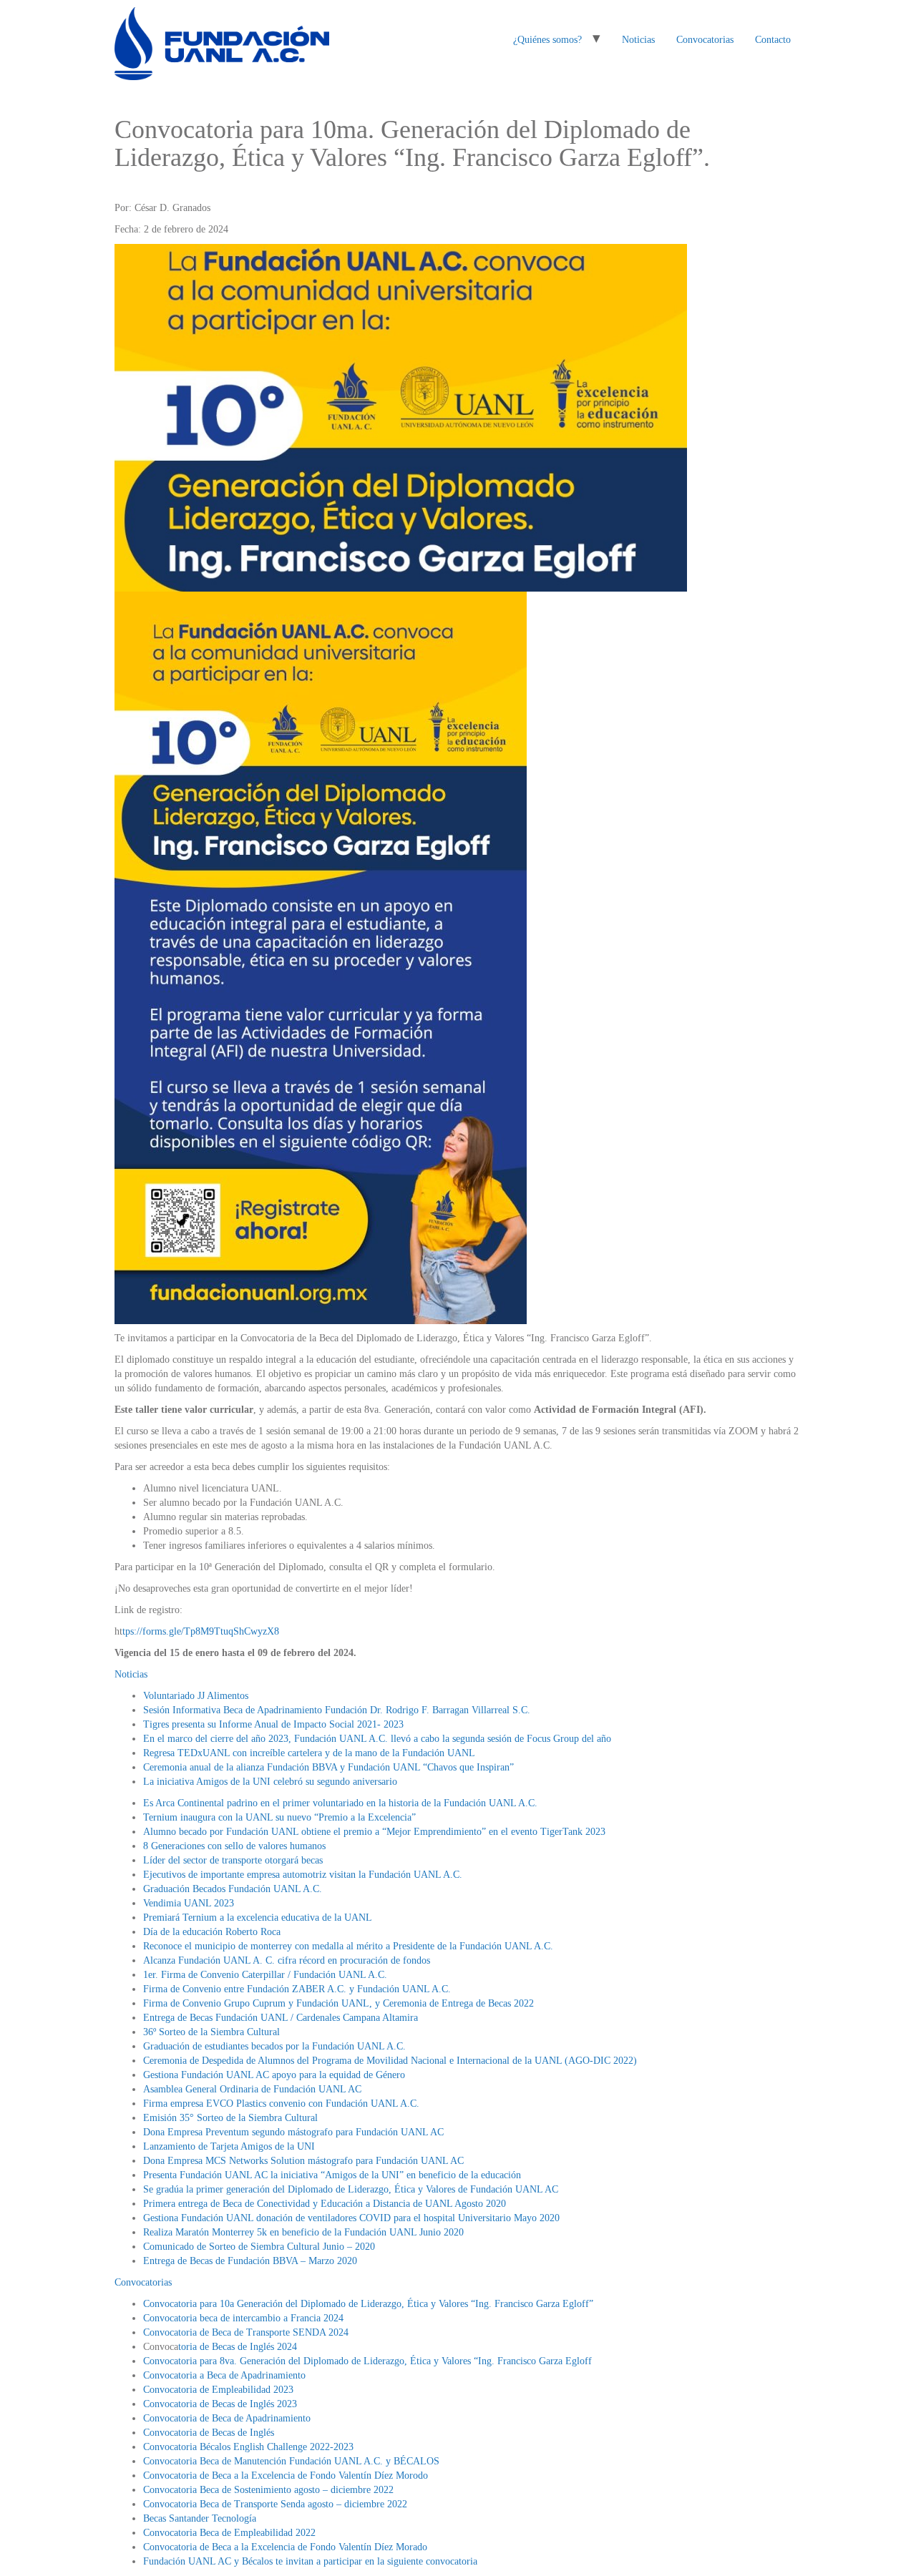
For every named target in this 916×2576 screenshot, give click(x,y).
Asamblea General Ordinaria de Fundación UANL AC (252, 2089)
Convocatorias (705, 40)
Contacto (773, 40)
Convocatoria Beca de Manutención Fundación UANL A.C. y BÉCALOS (291, 2461)
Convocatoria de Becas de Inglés (209, 2433)
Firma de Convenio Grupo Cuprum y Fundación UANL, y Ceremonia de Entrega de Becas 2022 (338, 2003)
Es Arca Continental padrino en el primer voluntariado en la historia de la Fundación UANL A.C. (340, 1803)
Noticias (638, 40)
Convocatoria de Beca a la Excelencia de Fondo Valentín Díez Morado (285, 2547)
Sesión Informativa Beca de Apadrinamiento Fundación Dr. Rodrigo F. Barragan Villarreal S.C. (337, 1710)
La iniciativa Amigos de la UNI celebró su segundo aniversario (270, 1782)
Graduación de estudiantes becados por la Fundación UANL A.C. (274, 2046)
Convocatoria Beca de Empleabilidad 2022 (229, 2533)
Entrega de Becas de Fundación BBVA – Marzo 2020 (250, 2261)
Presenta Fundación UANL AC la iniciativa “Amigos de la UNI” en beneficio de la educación (332, 2175)
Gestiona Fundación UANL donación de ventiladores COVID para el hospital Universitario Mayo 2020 (351, 2218)
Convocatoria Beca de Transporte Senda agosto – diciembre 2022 (275, 2504)
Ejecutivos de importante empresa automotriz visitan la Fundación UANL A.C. (303, 1875)
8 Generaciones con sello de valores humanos (234, 1846)
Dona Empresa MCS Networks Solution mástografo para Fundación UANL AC (303, 2161)
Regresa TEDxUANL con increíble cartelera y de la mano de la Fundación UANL (309, 1753)
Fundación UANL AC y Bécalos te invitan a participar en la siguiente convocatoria (310, 2561)
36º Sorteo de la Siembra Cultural (211, 2032)
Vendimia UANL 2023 (189, 1903)
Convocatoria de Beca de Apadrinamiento (227, 2418)
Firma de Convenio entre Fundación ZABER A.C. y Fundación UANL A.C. (297, 1989)
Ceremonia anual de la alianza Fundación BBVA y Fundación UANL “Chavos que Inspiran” (328, 1767)
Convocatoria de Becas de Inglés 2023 (220, 2404)
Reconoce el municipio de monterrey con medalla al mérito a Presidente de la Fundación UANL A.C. (348, 1946)
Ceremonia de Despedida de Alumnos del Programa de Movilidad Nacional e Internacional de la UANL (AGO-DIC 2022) (390, 2061)
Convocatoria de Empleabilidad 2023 (218, 2390)
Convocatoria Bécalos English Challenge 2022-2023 (248, 2447)
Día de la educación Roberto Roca (212, 1932)
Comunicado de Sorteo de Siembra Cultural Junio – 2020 (259, 2247)
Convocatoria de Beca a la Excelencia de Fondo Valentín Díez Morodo (286, 2475)
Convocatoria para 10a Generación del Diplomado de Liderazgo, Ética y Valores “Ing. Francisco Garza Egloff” (368, 2304)
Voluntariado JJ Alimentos (196, 1696)
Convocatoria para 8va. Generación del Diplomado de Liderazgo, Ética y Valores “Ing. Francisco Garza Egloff (367, 2361)
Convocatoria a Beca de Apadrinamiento (224, 2375)
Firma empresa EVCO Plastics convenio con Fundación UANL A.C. (281, 2104)
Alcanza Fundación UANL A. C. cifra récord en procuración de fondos (287, 1960)
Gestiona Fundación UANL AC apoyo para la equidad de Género (274, 2075)
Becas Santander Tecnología (200, 2518)
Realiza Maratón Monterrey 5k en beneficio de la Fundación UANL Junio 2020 (303, 2232)
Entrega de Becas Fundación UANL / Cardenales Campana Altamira (281, 2018)
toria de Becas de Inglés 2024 (238, 2347)
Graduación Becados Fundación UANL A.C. (233, 1889)
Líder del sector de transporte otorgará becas (233, 1860)
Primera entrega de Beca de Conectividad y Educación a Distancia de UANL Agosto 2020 (325, 2204)
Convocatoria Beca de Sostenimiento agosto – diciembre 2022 (268, 2490)
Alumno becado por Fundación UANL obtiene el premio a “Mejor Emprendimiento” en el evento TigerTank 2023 (374, 1832)
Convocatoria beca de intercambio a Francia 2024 (243, 2318)
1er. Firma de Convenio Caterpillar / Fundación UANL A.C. (265, 1975)
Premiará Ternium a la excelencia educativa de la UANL (258, 1918)
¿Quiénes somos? (547, 40)
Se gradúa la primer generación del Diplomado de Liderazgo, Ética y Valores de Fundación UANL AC (351, 2189)
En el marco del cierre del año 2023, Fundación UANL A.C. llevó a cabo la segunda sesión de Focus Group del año (377, 1739)
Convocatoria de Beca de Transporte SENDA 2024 (246, 2332)
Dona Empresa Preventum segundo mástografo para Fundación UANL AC (293, 2132)
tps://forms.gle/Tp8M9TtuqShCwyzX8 (201, 1631)
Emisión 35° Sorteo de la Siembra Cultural (230, 2118)
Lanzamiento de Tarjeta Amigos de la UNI (229, 2146)
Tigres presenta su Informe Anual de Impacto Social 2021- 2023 (273, 1724)
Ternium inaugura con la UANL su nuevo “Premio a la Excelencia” (279, 1817)
